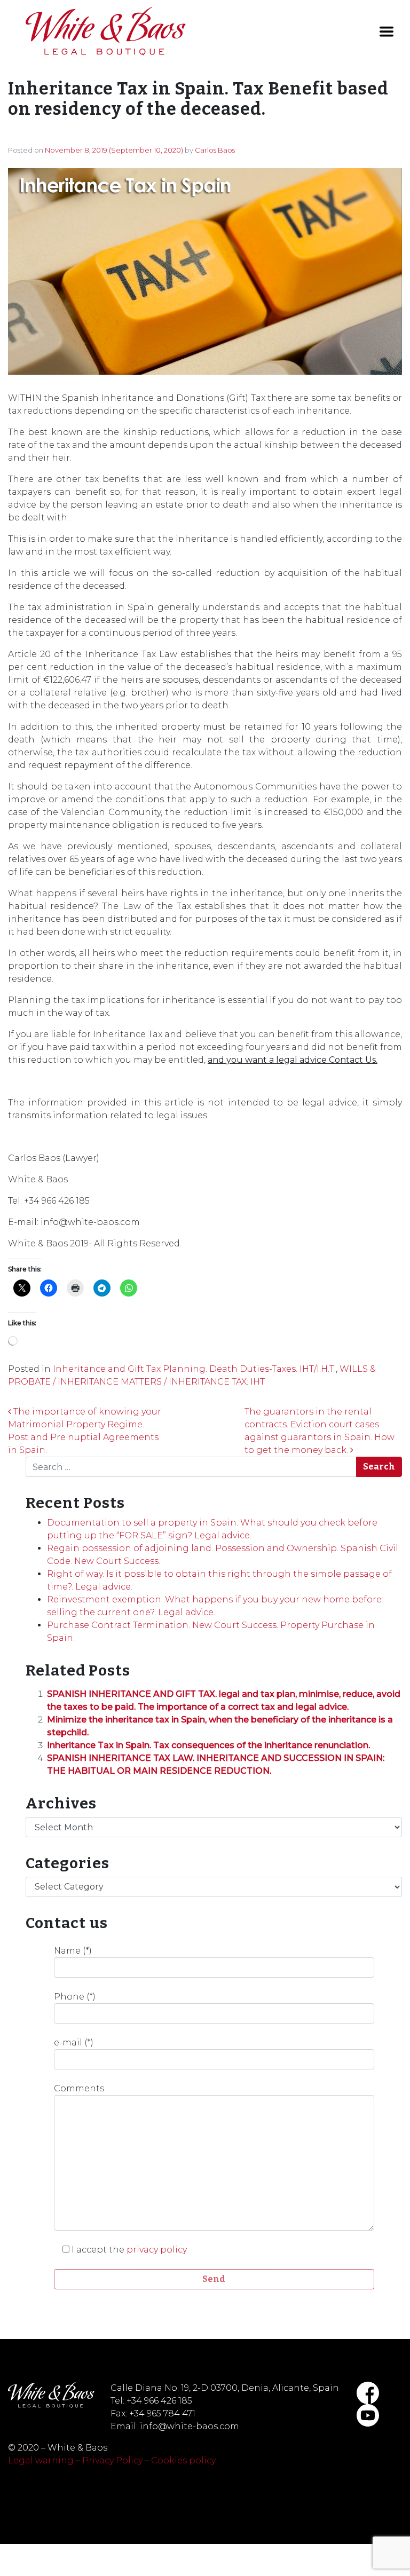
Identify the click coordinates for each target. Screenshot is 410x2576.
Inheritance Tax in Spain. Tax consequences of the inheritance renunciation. (208, 1745)
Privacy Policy (112, 2460)
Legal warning (41, 2460)
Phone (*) (75, 1997)
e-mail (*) (74, 2042)
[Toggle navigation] (387, 31)
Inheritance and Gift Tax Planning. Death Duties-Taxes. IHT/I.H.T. (194, 1369)
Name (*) (73, 1951)
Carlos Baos (215, 150)
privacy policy (157, 2250)
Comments (79, 2088)
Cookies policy (183, 2460)
